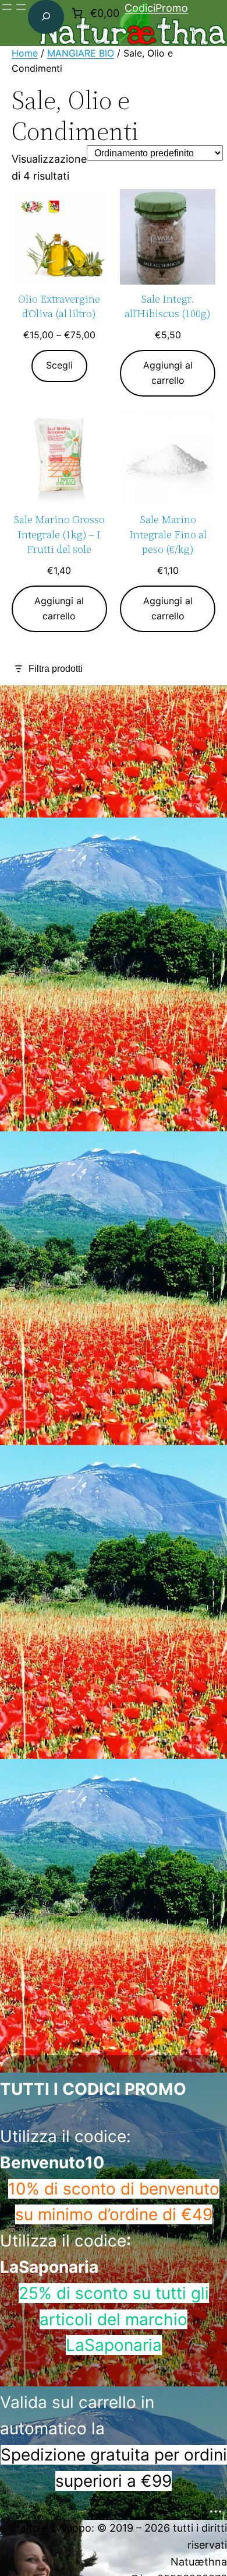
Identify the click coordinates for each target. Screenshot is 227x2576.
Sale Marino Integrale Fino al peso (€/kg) (168, 534)
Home (25, 53)
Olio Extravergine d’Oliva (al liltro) (59, 306)
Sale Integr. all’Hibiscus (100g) (168, 306)
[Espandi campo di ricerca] (46, 17)
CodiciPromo (156, 8)
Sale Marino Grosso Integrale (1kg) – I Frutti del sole (59, 534)
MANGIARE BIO (81, 53)
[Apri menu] (7, 7)
